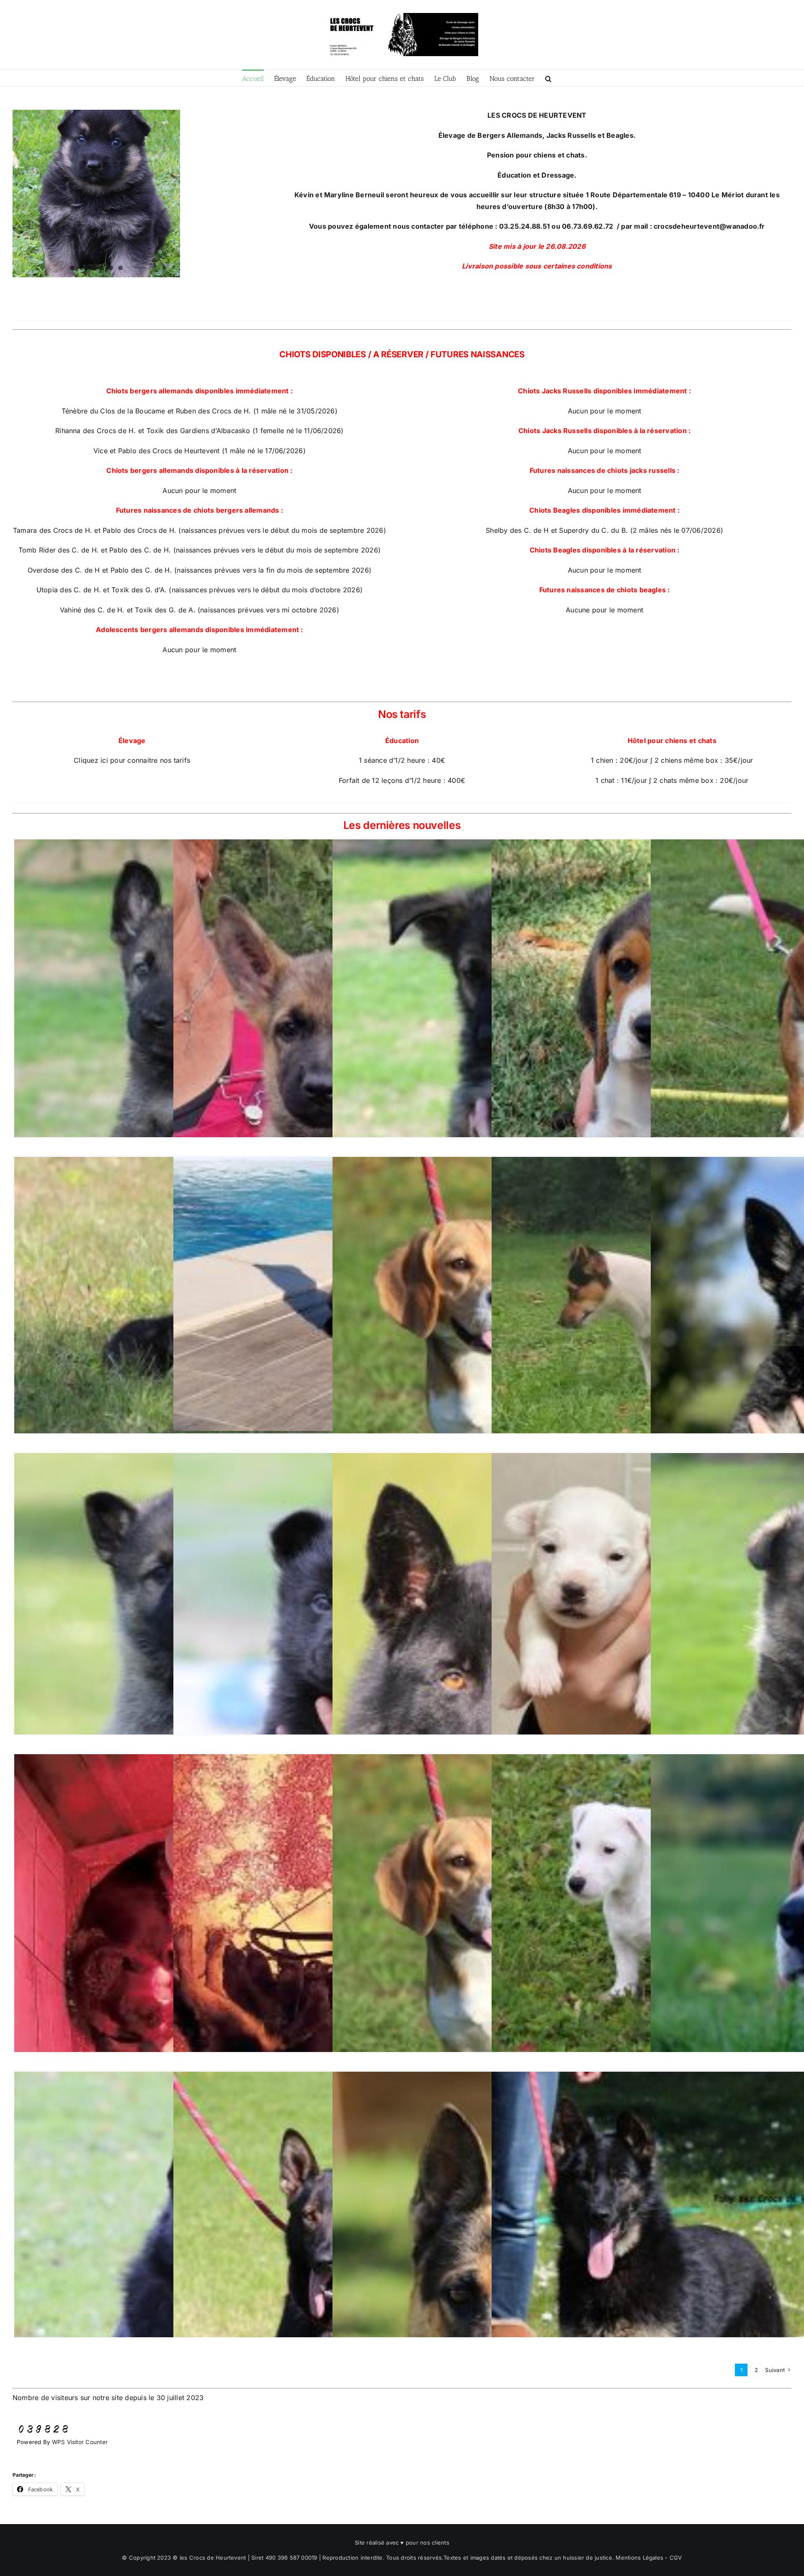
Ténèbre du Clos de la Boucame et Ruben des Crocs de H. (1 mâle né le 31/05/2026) (200, 411)
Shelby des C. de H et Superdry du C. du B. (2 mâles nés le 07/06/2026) (604, 530)
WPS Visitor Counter (80, 2442)
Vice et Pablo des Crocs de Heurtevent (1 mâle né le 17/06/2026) (200, 451)
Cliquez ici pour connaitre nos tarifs (132, 760)
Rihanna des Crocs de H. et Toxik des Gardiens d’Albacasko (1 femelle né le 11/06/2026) (200, 431)
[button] (548, 78)
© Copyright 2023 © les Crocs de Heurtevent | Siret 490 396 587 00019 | (222, 2558)
